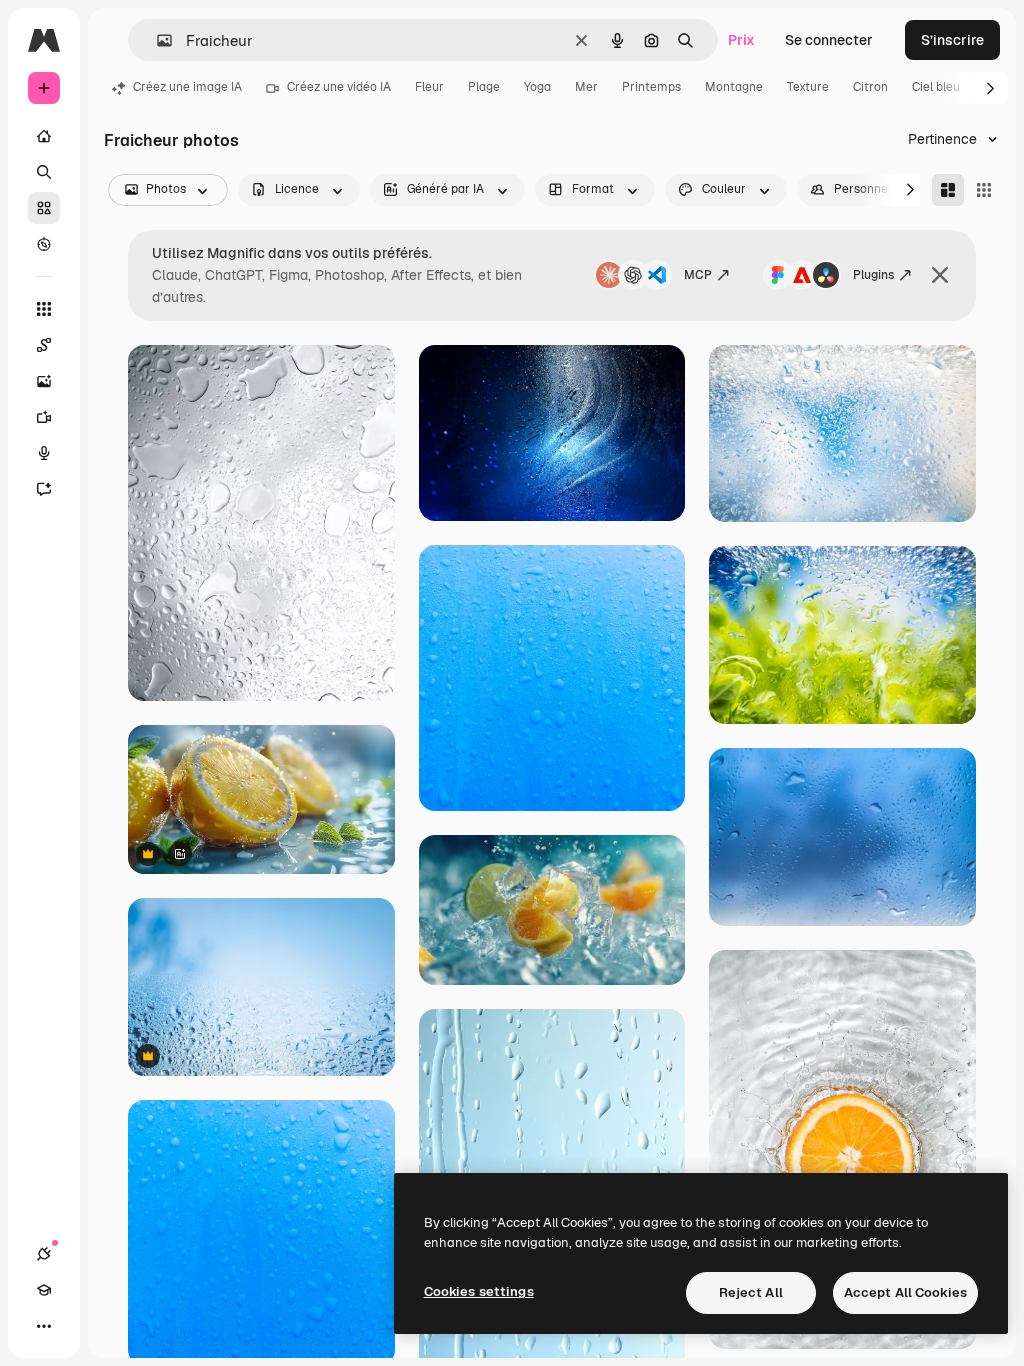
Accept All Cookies (905, 1292)
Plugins (873, 275)
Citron (870, 87)
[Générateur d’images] (44, 381)
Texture (808, 87)
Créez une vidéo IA (339, 87)
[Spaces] (44, 345)
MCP (698, 275)
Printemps (651, 87)
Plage (484, 87)
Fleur (429, 87)
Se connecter (829, 40)
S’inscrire (952, 40)
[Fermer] (940, 275)
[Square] (984, 190)
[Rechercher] (44, 172)
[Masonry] (948, 190)
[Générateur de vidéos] (44, 417)
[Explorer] (44, 244)
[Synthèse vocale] (44, 453)
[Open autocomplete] (156, 40)
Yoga (537, 87)
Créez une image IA (187, 87)
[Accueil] (44, 136)
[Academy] (44, 1290)
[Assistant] (44, 489)
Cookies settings (479, 1291)
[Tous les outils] (44, 309)
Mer (586, 87)
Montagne (734, 87)
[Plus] (44, 1326)
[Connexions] (44, 1254)
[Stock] (44, 208)
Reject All (751, 1292)
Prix (741, 40)
